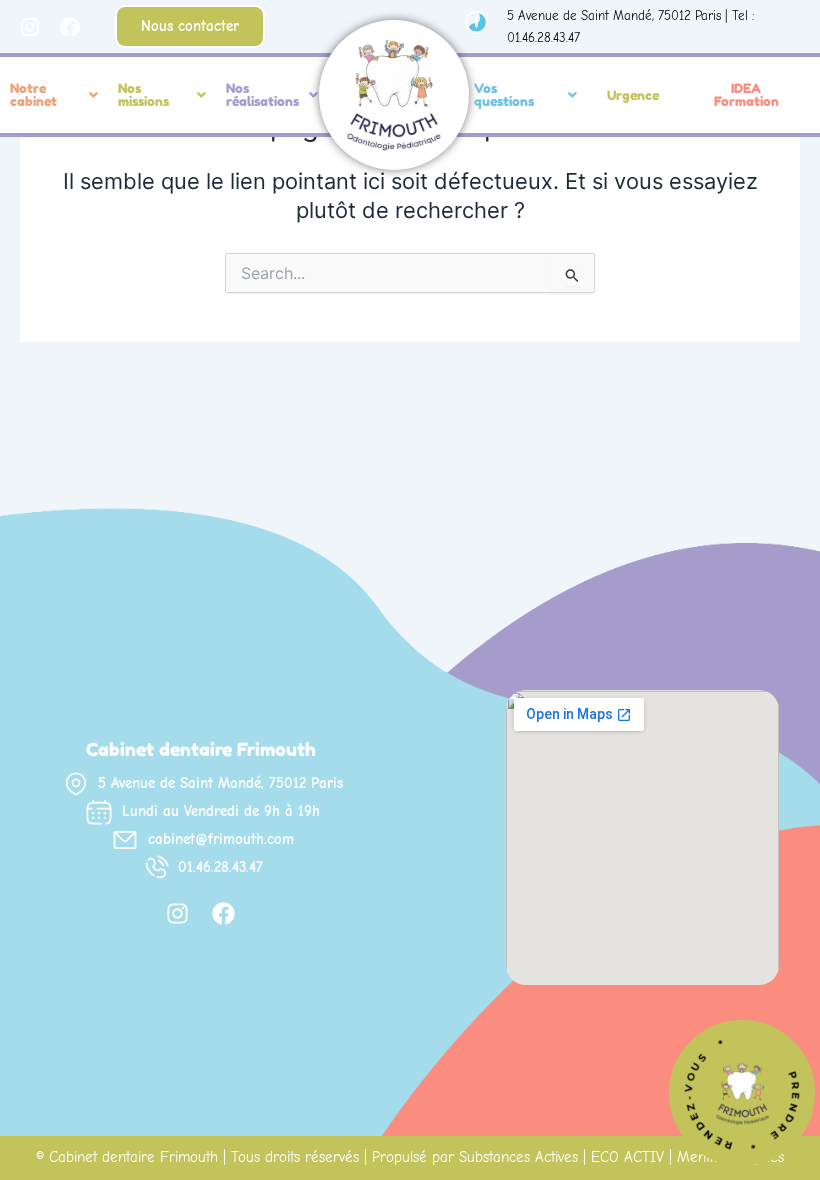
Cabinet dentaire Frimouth (133, 1157)
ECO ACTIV (627, 1157)
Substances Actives (518, 1157)
